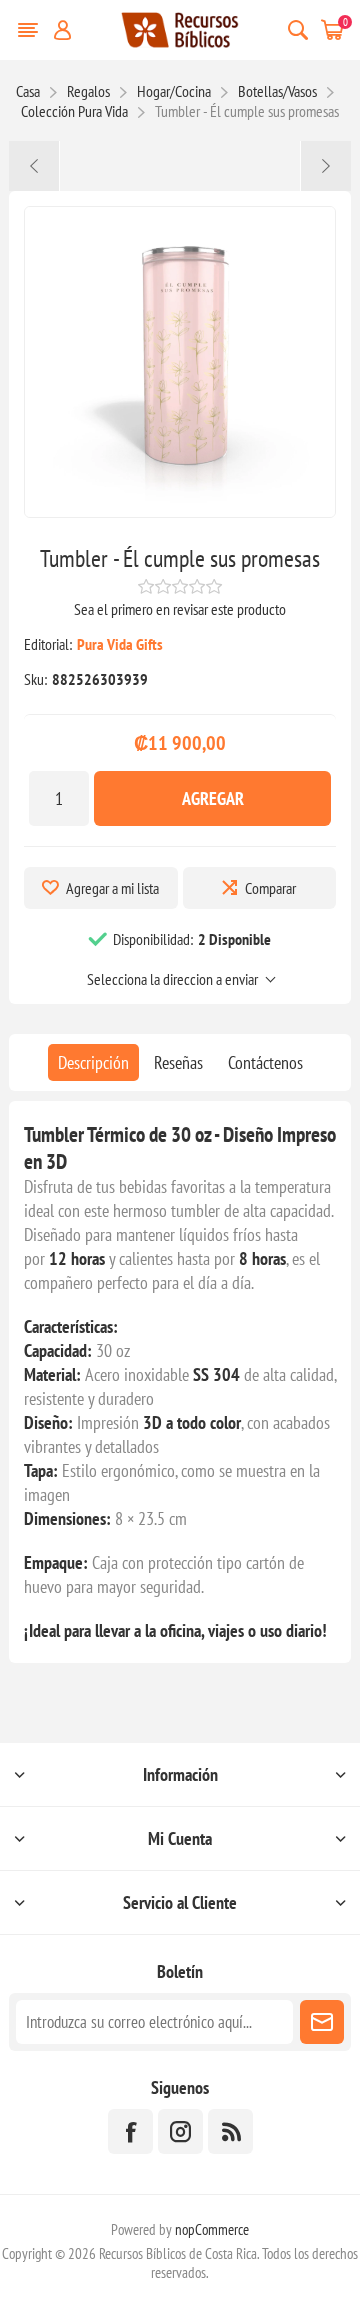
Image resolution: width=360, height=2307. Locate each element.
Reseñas (178, 1062)
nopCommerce (212, 2229)
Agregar (213, 798)
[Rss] (230, 2131)
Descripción (93, 1062)
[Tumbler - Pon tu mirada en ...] (325, 166)
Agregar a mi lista (112, 888)
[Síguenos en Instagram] (180, 2131)
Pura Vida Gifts (120, 644)
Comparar (270, 888)
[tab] (93, 1062)
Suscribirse (322, 2022)
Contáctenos (265, 1062)
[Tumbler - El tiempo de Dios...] (34, 166)
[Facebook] (130, 2131)
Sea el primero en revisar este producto (180, 609)
